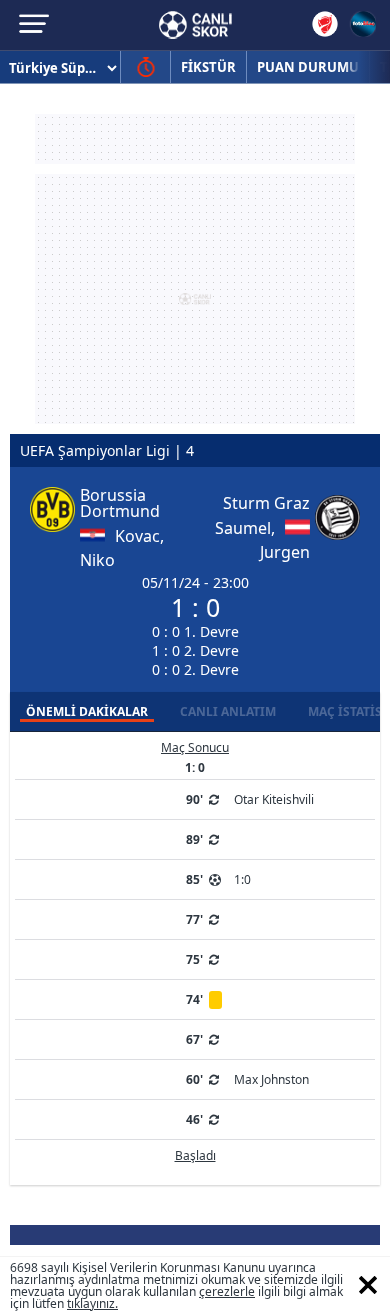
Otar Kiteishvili (274, 799)
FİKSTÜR (208, 67)
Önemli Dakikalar (87, 711)
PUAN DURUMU (308, 67)
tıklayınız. (92, 1303)
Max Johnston (271, 1079)
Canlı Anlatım (228, 711)
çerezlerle (227, 1291)
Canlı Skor (195, 25)
